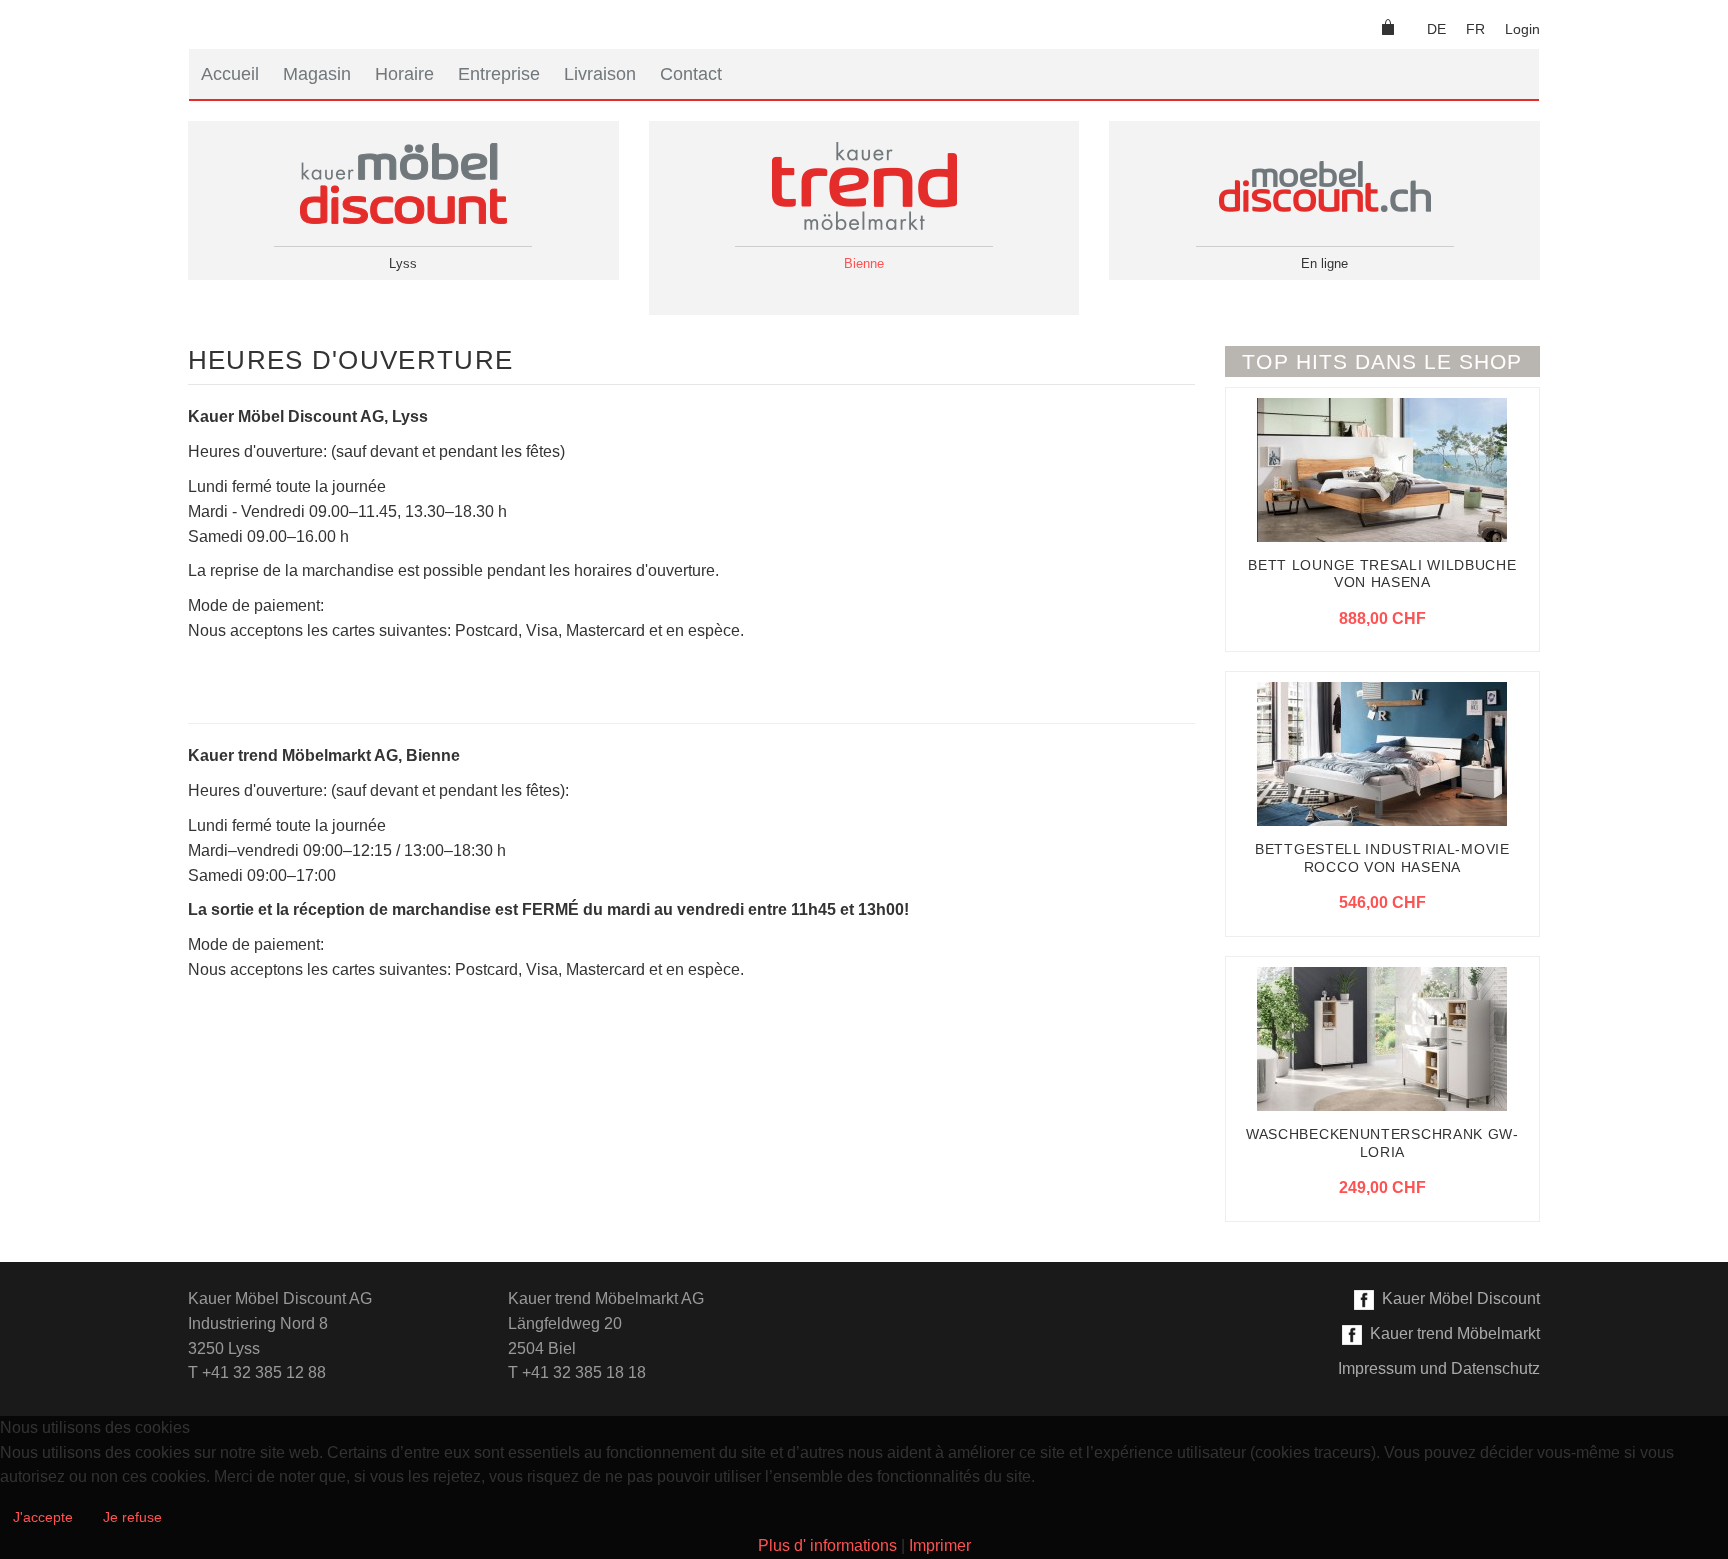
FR (1475, 29)
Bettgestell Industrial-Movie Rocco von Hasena (1382, 858)
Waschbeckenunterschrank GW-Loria (1382, 1143)
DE (1436, 29)
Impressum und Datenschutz (1439, 1368)
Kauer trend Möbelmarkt (1451, 1333)
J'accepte (43, 1517)
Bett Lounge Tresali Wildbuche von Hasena (1382, 574)
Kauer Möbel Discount (1457, 1298)
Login (1522, 29)
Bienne (864, 263)
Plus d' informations (827, 1545)
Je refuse (132, 1517)
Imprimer (940, 1545)
